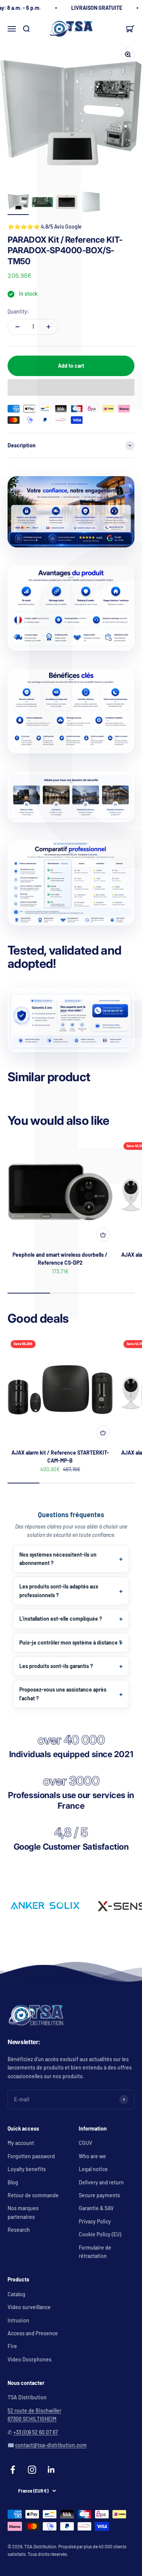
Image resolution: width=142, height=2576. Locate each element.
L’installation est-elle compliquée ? (61, 1619)
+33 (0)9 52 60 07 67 (36, 2432)
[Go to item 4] (91, 203)
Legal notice (93, 2169)
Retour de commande (33, 2195)
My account (21, 2143)
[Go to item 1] (18, 203)
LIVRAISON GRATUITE (97, 8)
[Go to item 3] (67, 203)
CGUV (85, 2143)
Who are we (92, 2156)
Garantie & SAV (96, 2208)
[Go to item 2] (42, 203)
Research (19, 2230)
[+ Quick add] (103, 1235)
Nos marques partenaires (23, 2212)
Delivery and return (101, 2182)
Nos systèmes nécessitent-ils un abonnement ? (58, 1559)
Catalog (16, 2294)
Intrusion (18, 2320)
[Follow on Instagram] (32, 2470)
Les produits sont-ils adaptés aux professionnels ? (59, 1591)
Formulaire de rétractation (95, 2252)
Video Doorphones (30, 2359)
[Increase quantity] (48, 327)
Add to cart (71, 366)
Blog (13, 2182)
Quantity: (18, 311)
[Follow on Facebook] (13, 2470)
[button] (71, 387)
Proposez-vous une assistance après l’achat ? (63, 1694)
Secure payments (99, 2195)
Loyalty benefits (27, 2169)
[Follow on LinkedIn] (51, 2470)
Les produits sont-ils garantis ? (56, 1666)
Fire (12, 2346)
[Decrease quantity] (17, 327)
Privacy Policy (95, 2221)
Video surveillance (29, 2307)
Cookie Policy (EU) (100, 2234)
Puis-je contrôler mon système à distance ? (70, 1642)
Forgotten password (31, 2156)
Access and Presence (33, 2333)
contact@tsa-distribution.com (51, 2445)
